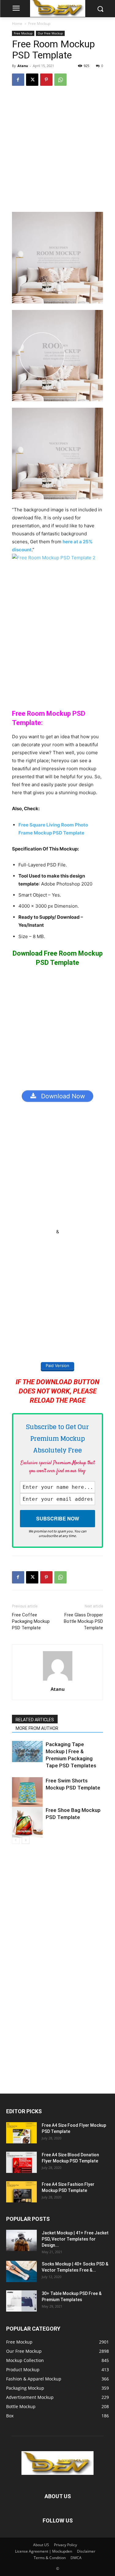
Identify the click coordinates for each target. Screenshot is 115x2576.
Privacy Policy (65, 2545)
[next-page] (26, 1840)
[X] (32, 80)
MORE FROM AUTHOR (37, 1728)
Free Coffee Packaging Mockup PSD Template (31, 1621)
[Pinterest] (46, 80)
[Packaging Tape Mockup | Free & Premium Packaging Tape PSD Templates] (27, 1752)
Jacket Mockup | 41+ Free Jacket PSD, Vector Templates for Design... (75, 2239)
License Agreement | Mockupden (44, 2551)
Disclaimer (86, 2551)
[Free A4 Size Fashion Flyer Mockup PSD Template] (21, 2192)
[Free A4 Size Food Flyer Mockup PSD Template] (21, 2133)
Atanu (23, 66)
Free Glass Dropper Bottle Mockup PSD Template (83, 1621)
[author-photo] (58, 1680)
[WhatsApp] (60, 80)
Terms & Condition (50, 2558)
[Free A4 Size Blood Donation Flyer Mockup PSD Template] (21, 2162)
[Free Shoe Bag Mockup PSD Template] (27, 1822)
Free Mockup (39, 24)
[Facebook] (18, 80)
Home (17, 24)
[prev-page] (16, 1840)
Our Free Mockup (50, 33)
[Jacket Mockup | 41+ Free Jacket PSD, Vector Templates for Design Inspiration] (21, 2240)
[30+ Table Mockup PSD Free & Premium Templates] (21, 2301)
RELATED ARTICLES (35, 1720)
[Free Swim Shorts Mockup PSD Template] (27, 1793)
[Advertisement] (57, 152)
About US (41, 2545)
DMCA (76, 2558)
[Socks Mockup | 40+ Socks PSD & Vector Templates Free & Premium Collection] (21, 2271)
